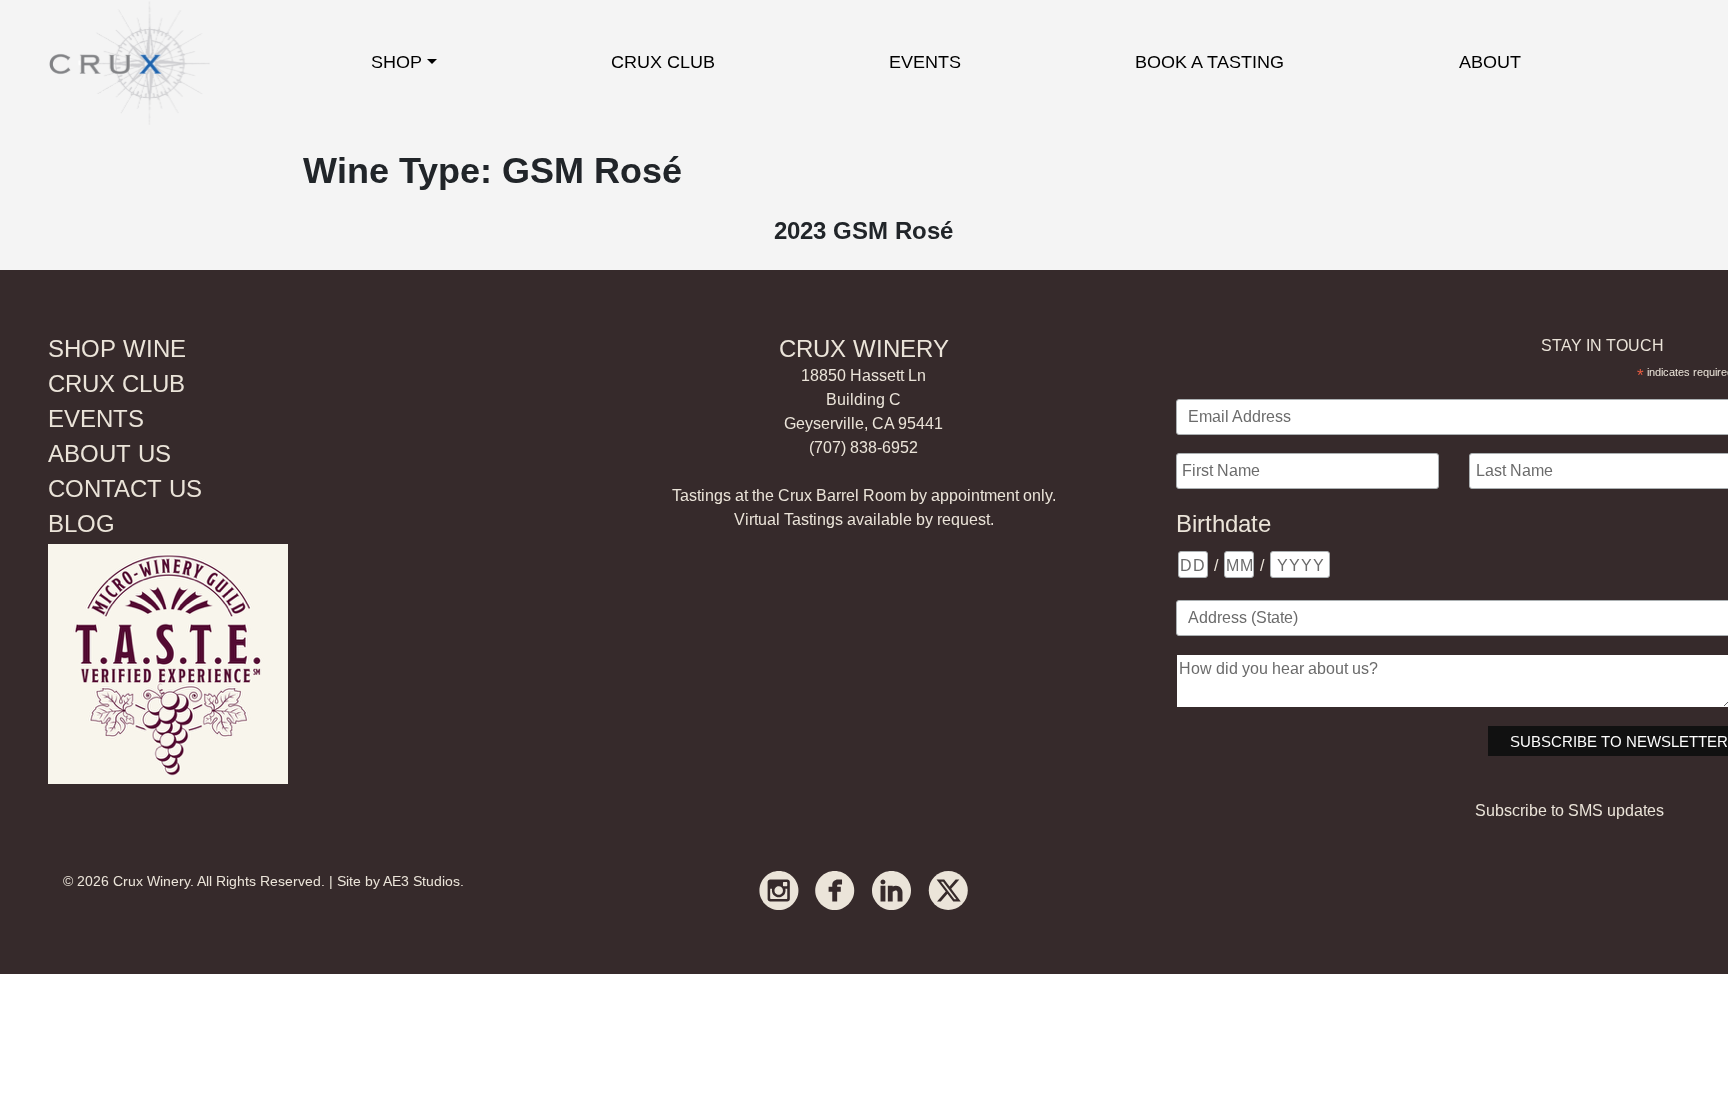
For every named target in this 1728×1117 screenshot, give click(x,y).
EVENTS (96, 418)
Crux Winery (151, 881)
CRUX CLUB (116, 383)
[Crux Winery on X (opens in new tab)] (948, 889)
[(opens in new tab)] (168, 662)
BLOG (81, 523)
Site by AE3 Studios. (400, 881)
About (1490, 62)
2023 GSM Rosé (863, 230)
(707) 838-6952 (863, 447)
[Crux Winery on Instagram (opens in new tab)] (779, 889)
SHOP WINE (117, 348)
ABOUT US (109, 453)
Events (925, 62)
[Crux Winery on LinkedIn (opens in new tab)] (891, 889)
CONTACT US (125, 488)
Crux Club (663, 62)
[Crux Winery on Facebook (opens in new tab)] (835, 889)
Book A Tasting (1209, 62)
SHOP (396, 62)
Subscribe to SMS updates (1569, 810)
